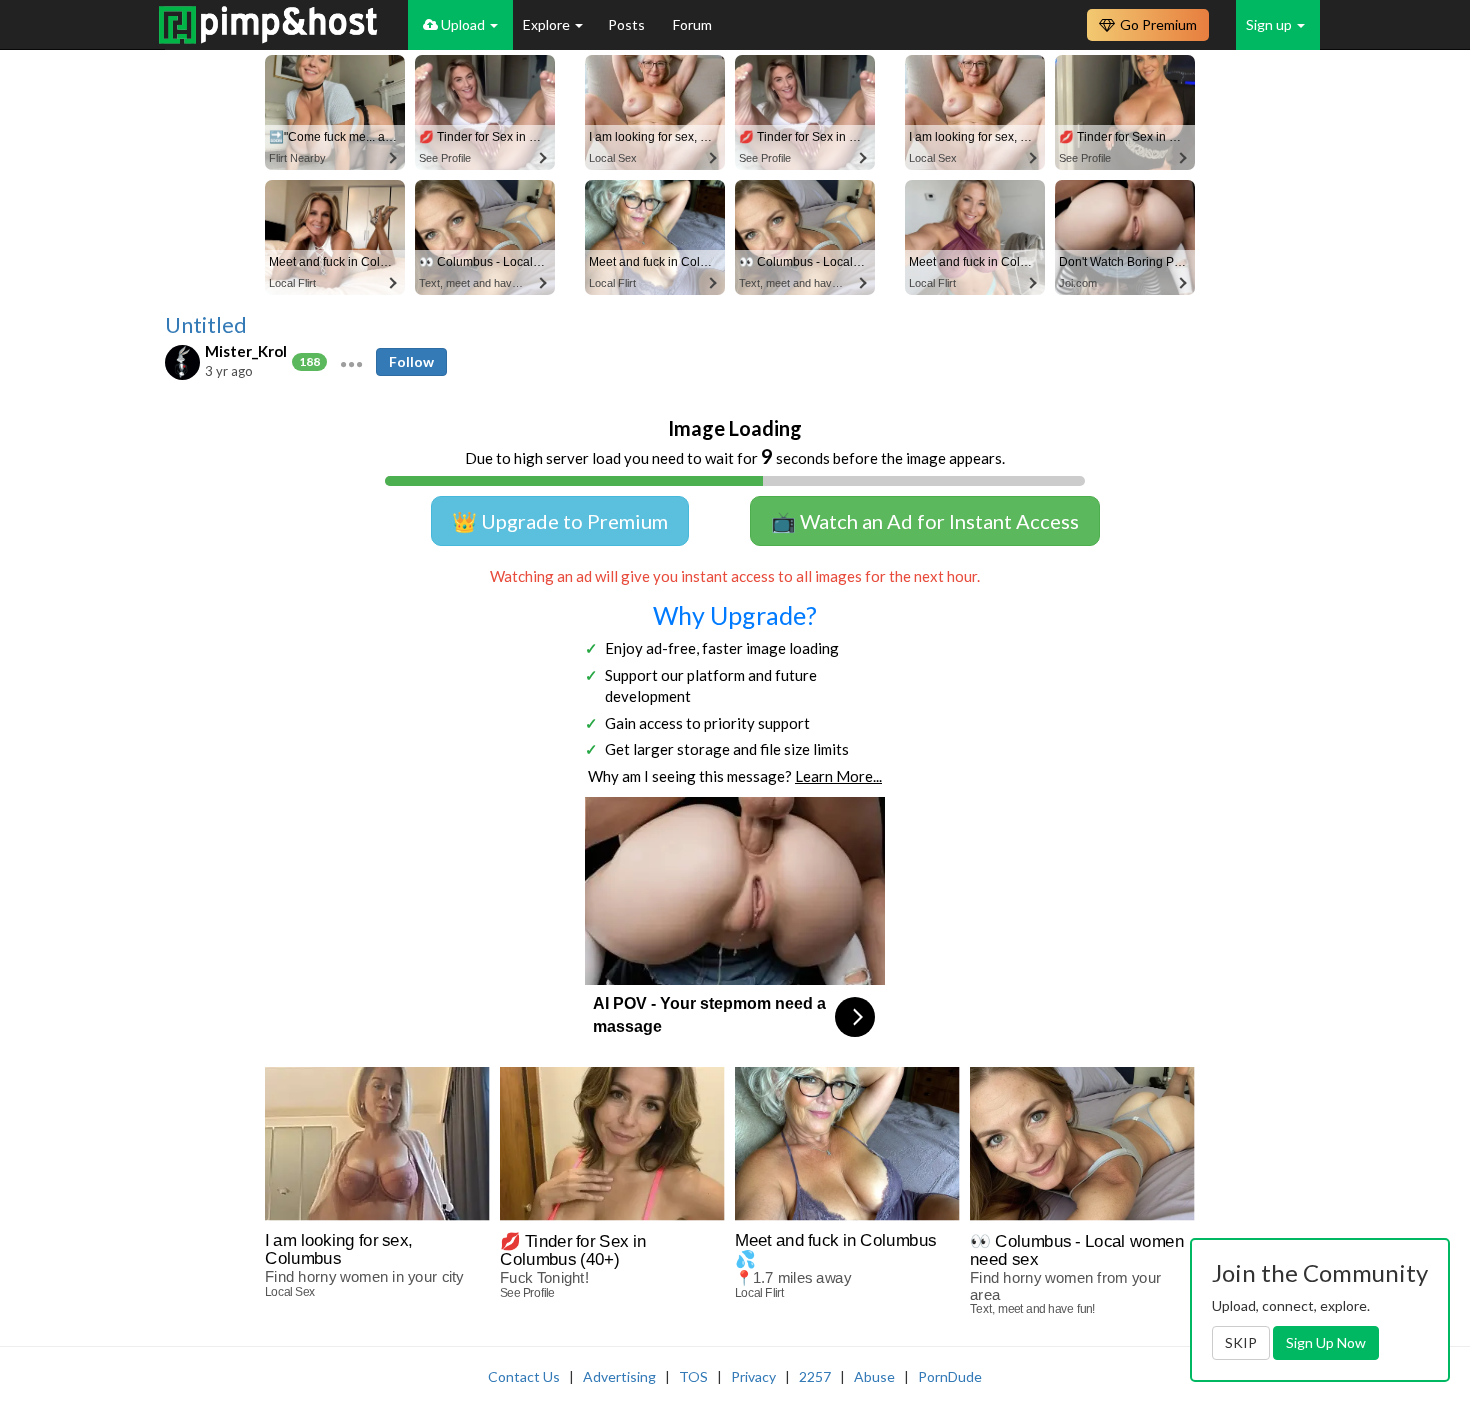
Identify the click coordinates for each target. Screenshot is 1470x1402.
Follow (411, 361)
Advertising (619, 1376)
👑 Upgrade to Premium (560, 521)
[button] (351, 362)
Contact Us (524, 1376)
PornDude (950, 1376)
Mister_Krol (246, 351)
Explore (548, 24)
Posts (628, 24)
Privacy (753, 1376)
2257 (815, 1376)
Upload (463, 24)
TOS (693, 1376)
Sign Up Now (1326, 1342)
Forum (692, 24)
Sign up (1270, 24)
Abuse (874, 1376)
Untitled (206, 325)
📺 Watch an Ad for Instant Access (925, 521)
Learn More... (838, 776)
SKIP (1241, 1342)
